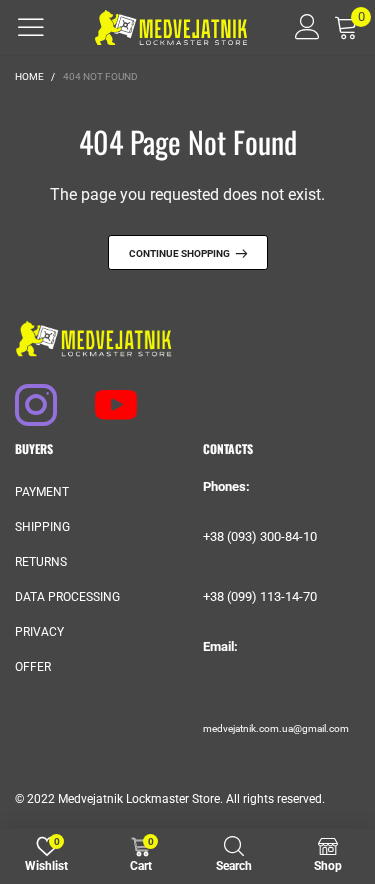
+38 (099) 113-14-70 (260, 596)
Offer (33, 667)
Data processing (67, 597)
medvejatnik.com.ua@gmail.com (276, 728)
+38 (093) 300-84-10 (260, 536)
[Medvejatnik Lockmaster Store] (171, 27)
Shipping (42, 527)
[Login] (300, 27)
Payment (42, 492)
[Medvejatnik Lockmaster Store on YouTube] (107, 395)
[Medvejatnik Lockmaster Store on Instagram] (27, 395)
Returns (41, 562)
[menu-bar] (31, 27)
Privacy (39, 632)
